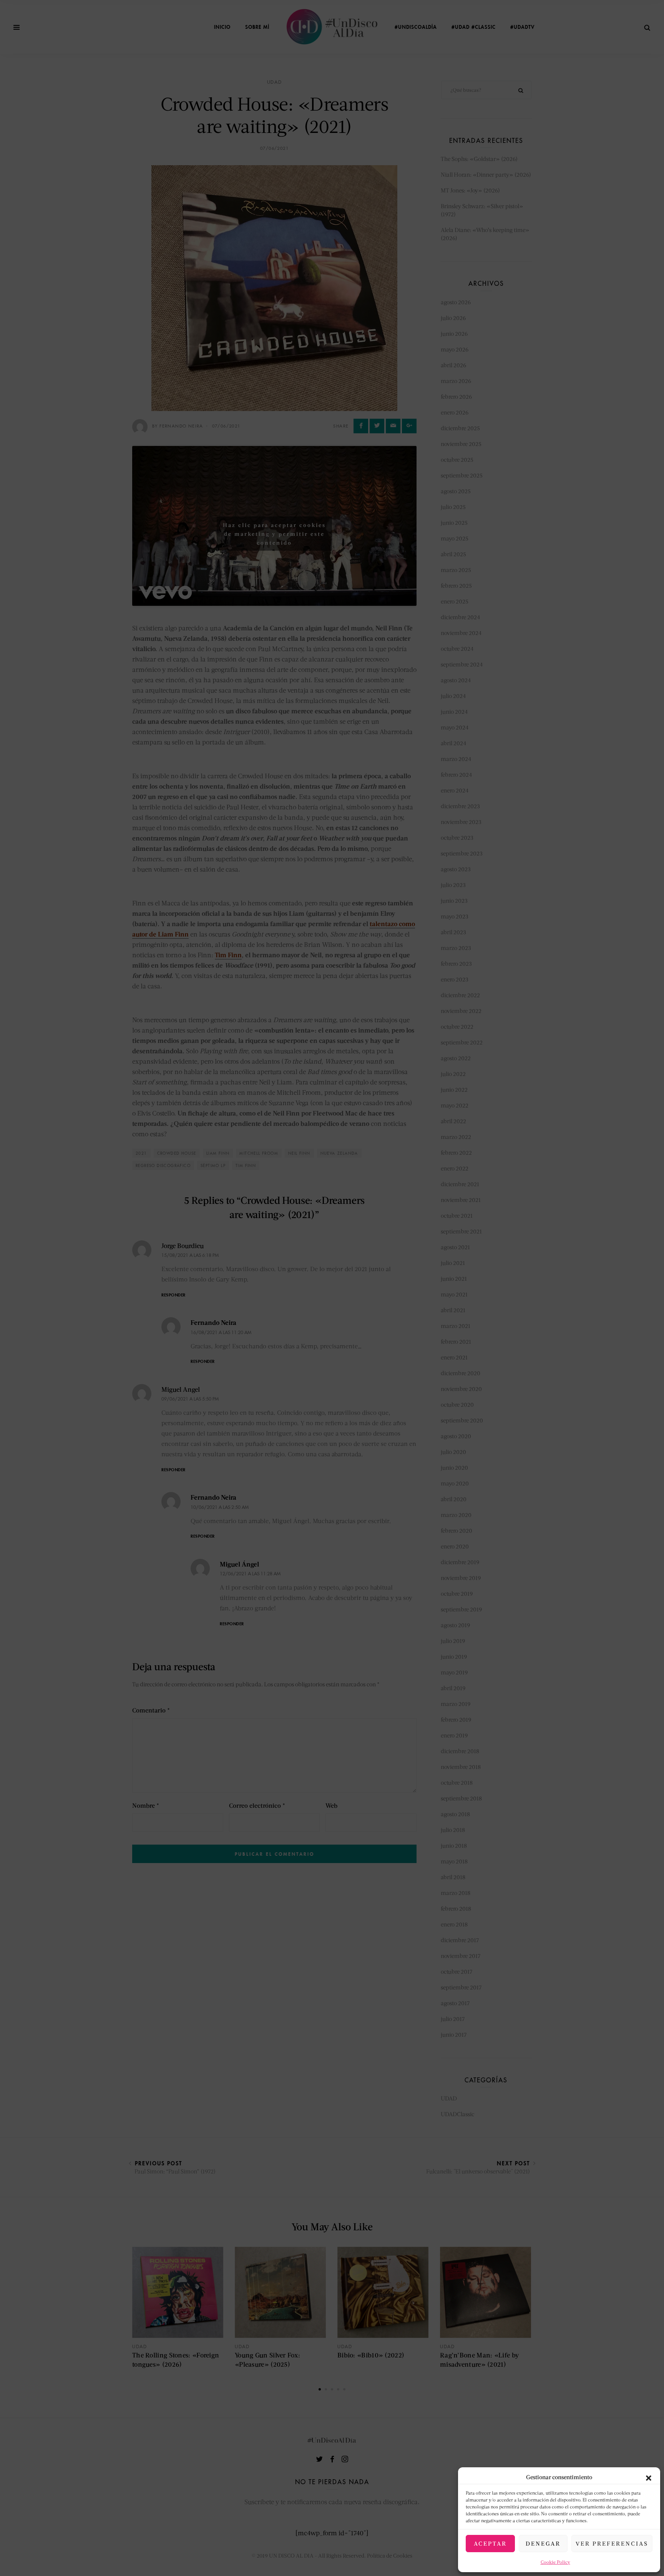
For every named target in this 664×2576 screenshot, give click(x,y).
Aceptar (490, 2543)
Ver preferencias (612, 2543)
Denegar (543, 2543)
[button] (649, 2477)
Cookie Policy (555, 2562)
